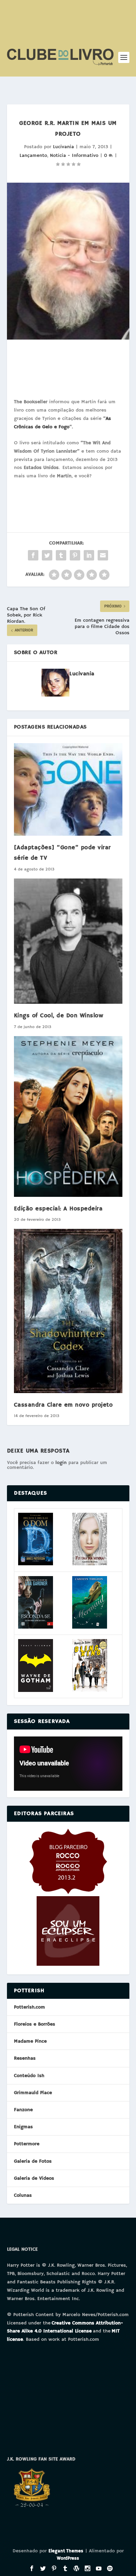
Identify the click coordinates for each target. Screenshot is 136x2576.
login (61, 1463)
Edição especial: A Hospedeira (58, 1209)
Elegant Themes (66, 2551)
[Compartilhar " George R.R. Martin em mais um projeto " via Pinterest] (75, 555)
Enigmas (23, 2127)
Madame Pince (30, 2041)
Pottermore (27, 2144)
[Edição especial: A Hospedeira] (68, 1116)
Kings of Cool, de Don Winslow (59, 1016)
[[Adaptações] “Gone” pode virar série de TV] (68, 789)
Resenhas (25, 2058)
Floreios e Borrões (35, 2024)
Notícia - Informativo (74, 156)
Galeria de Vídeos (34, 2178)
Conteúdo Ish (29, 2076)
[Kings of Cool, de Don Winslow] (68, 941)
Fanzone (23, 2110)
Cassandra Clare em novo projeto (63, 1405)
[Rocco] (68, 1893)
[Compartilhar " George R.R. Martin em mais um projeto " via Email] (103, 555)
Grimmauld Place (33, 2093)
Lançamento (33, 156)
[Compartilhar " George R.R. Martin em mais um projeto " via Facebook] (33, 555)
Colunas (23, 2195)
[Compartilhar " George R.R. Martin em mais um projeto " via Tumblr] (61, 555)
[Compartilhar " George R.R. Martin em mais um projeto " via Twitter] (47, 555)
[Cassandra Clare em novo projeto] (68, 1311)
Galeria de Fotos (33, 2161)
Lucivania (63, 147)
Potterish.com (29, 2007)
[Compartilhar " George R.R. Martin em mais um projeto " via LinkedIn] (89, 555)
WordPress (68, 2558)
